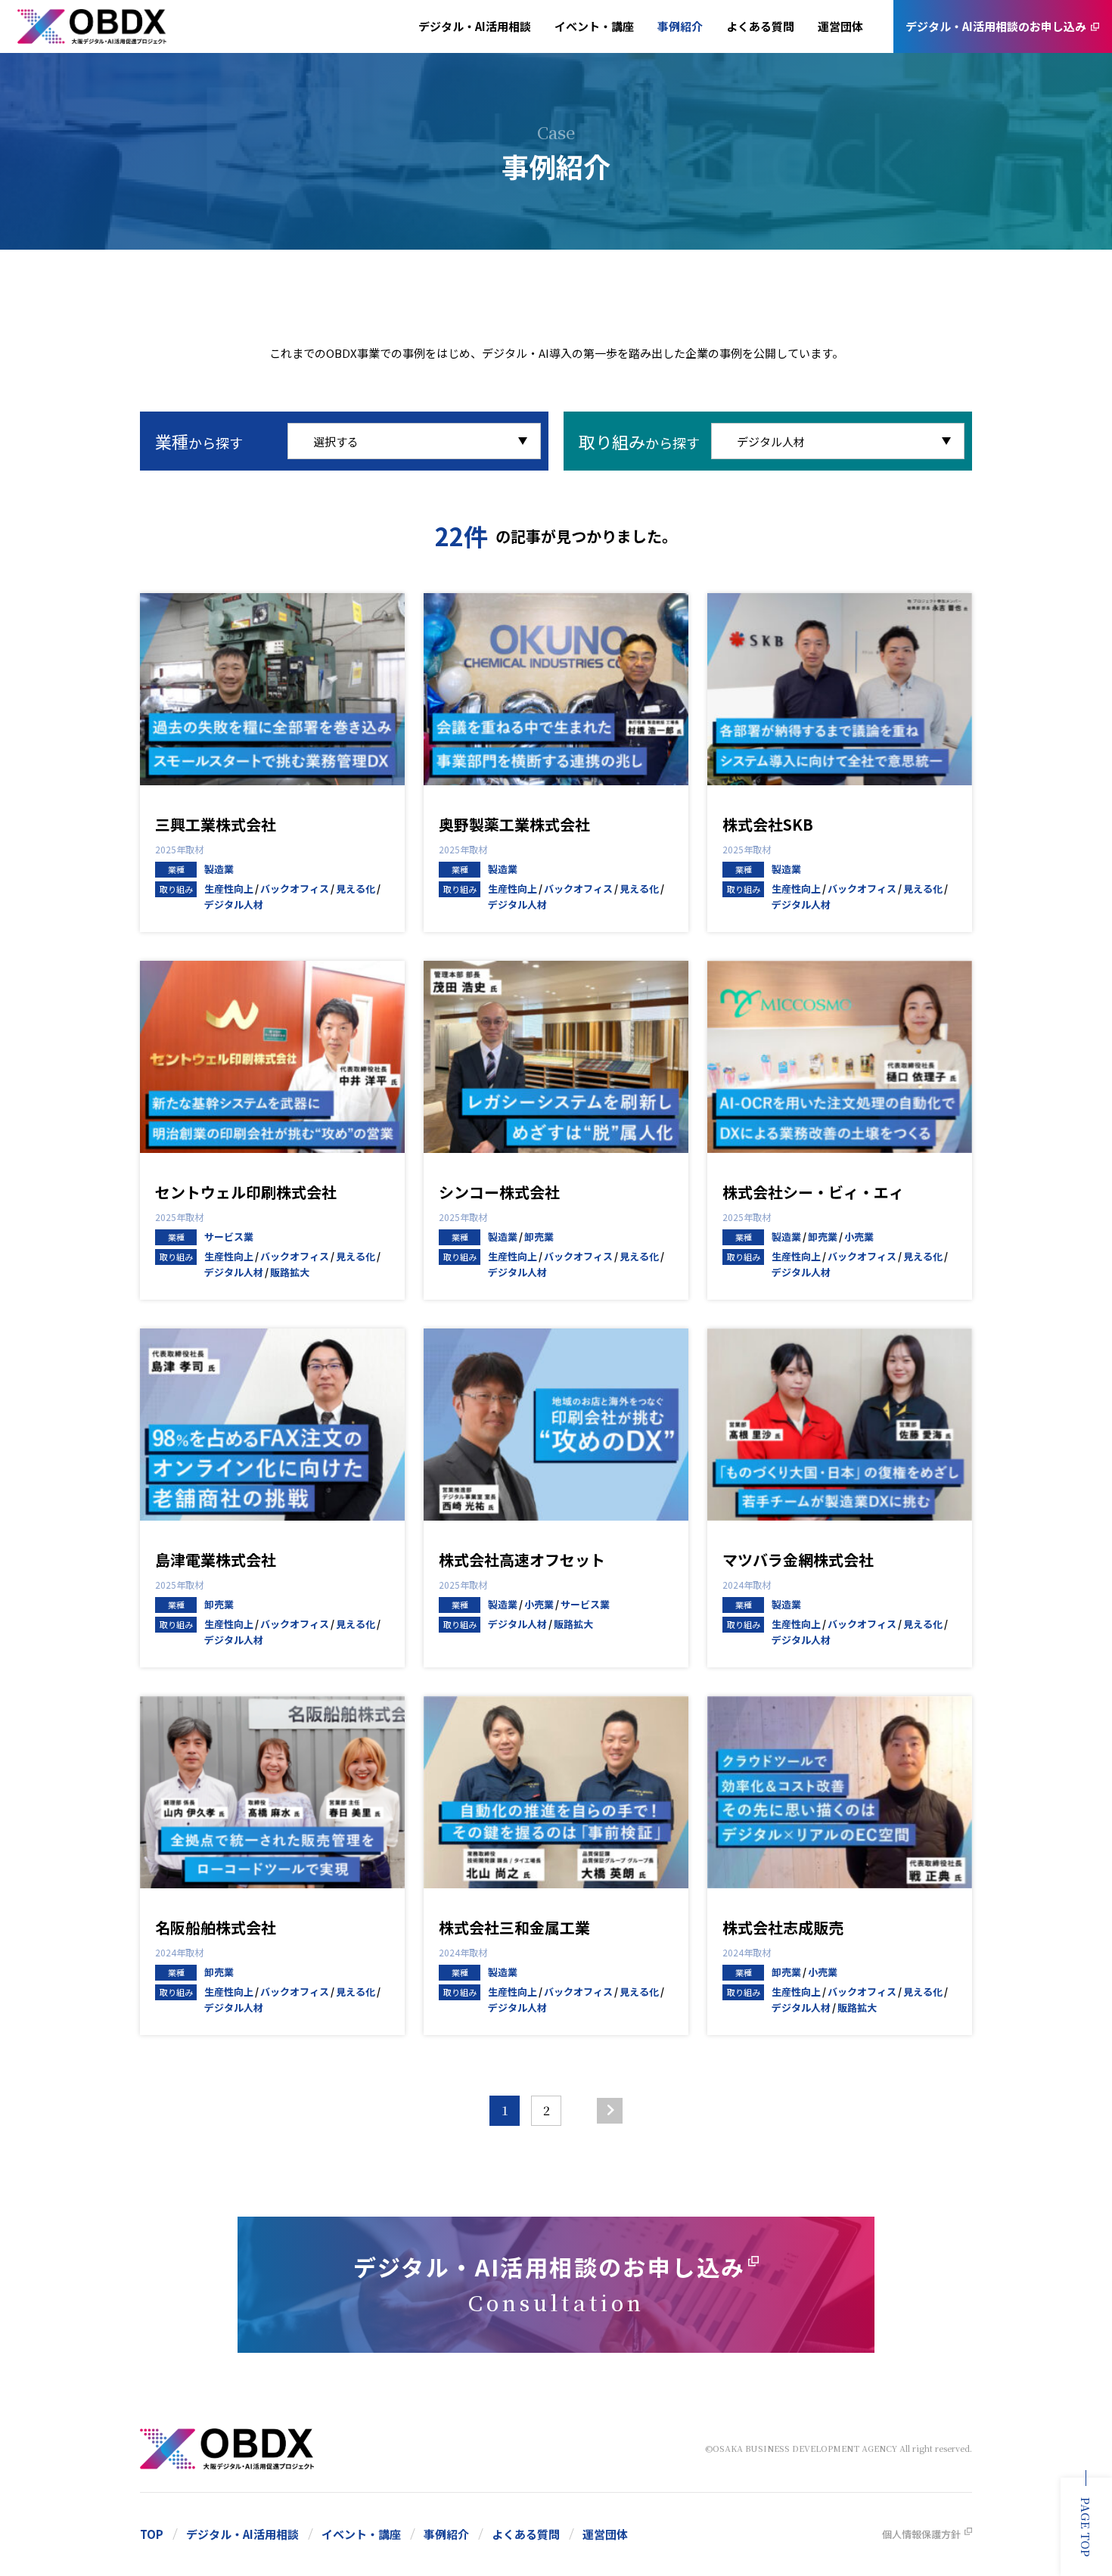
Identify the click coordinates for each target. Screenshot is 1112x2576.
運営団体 (840, 26)
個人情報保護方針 (921, 2534)
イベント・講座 (594, 26)
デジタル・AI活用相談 (475, 26)
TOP (152, 2534)
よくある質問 (760, 26)
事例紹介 (680, 26)
